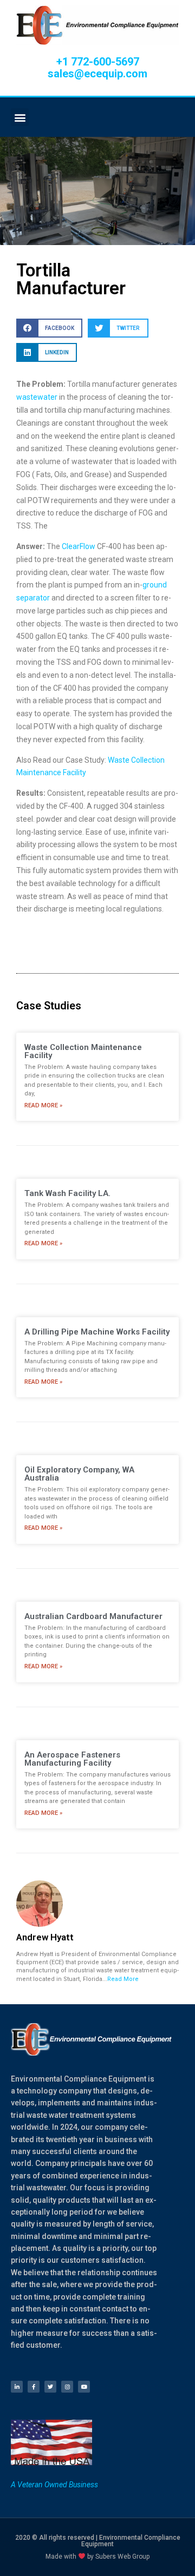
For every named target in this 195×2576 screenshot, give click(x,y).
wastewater (37, 397)
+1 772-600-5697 (98, 62)
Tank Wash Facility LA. (67, 1193)
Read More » (43, 1105)
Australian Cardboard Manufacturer (93, 1616)
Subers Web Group (122, 2557)
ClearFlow (79, 546)
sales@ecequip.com (97, 74)
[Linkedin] (17, 2387)
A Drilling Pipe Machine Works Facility (97, 1332)
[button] (20, 117)
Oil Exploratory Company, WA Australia (79, 1474)
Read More (123, 1979)
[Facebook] (34, 2387)
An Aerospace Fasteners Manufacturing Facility (72, 1759)
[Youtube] (84, 2387)
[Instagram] (67, 2387)
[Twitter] (50, 2387)
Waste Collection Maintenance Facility (83, 1051)
